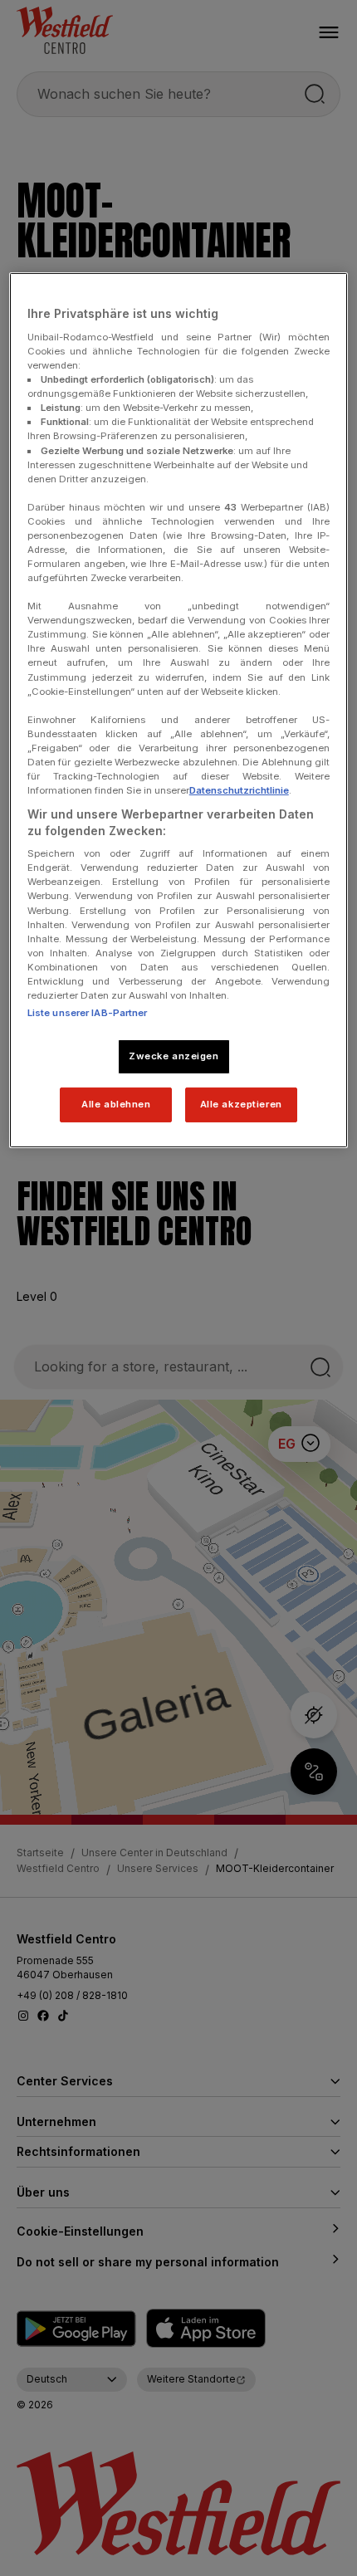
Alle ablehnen (116, 1104)
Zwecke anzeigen (174, 1056)
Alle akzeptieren (241, 1104)
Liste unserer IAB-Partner (88, 1013)
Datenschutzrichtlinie (239, 790)
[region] (179, 710)
